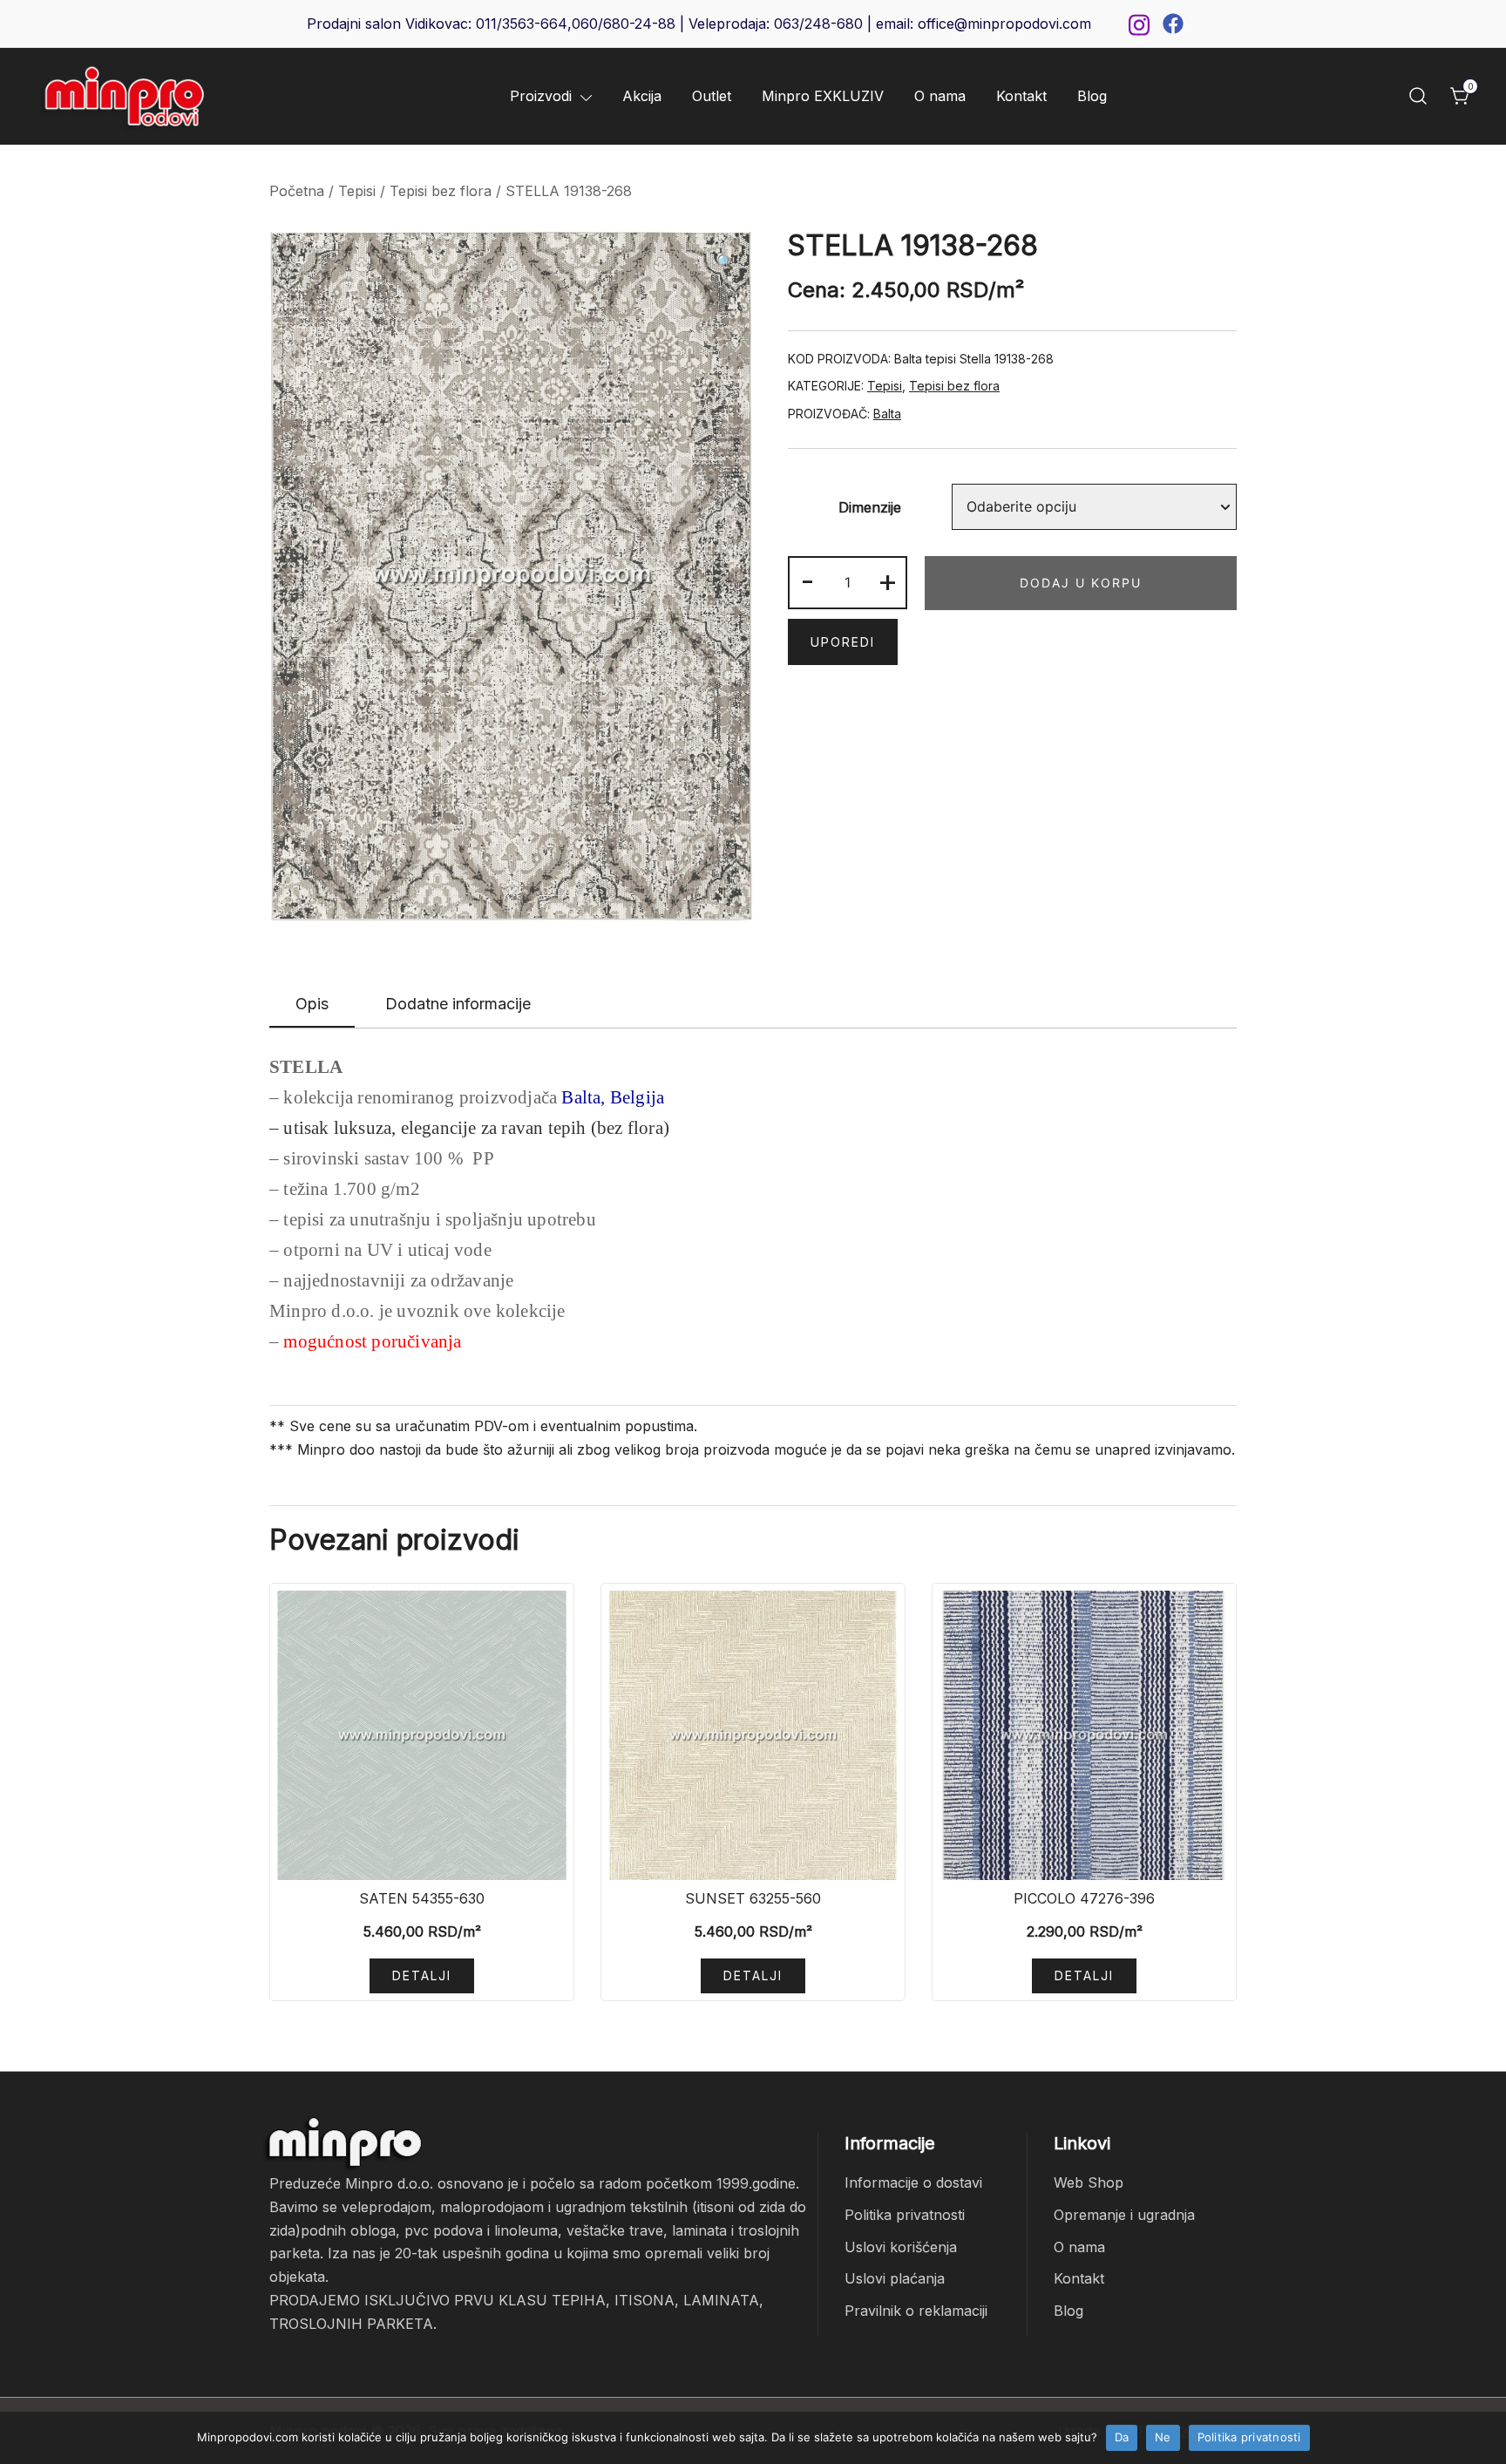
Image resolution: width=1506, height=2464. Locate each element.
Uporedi (843, 642)
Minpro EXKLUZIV (823, 96)
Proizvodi (541, 96)
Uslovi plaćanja (895, 2278)
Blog (1092, 96)
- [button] (807, 580)
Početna (297, 191)
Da (1122, 2437)
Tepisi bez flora (441, 191)
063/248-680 (818, 24)
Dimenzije (870, 507)
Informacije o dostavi (913, 2182)
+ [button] (888, 580)
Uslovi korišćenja (901, 2247)
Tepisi (357, 191)
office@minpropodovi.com (1004, 24)
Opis (312, 1004)
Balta (887, 414)
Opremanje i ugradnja (1124, 2215)
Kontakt (1021, 96)
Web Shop (1089, 2182)
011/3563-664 (522, 24)
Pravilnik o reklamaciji (916, 2311)
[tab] (312, 1005)
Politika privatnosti (905, 2215)
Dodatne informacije (458, 1004)
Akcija (642, 96)
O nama (940, 96)
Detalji (422, 1975)
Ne (1163, 2437)
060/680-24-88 (624, 24)
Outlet (712, 96)
